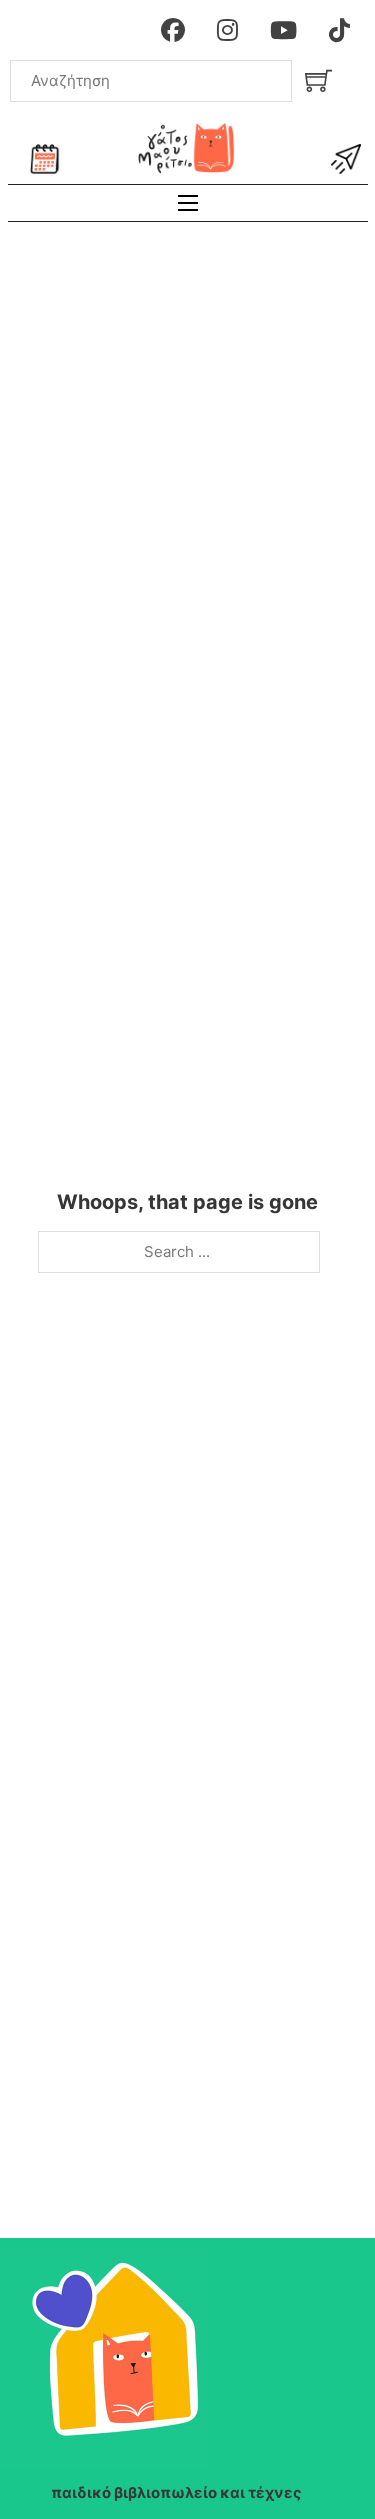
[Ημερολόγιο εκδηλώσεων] (45, 159)
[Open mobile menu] (188, 203)
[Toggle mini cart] (318, 80)
